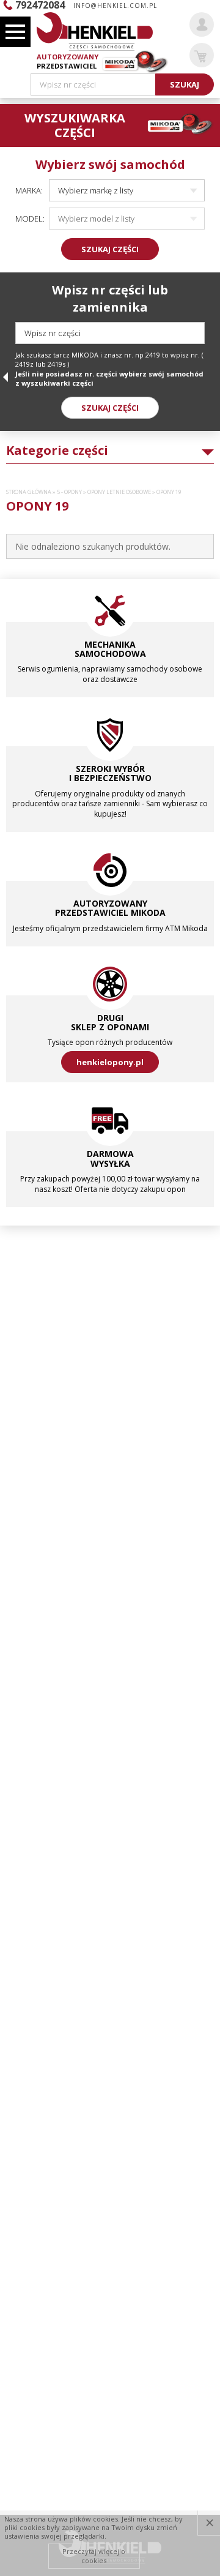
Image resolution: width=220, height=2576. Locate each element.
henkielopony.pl (110, 1062)
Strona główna (29, 492)
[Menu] (15, 32)
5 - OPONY (69, 492)
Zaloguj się (202, 24)
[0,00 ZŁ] (202, 55)
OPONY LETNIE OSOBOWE (119, 492)
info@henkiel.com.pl (115, 6)
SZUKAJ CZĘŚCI (110, 249)
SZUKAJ (185, 84)
